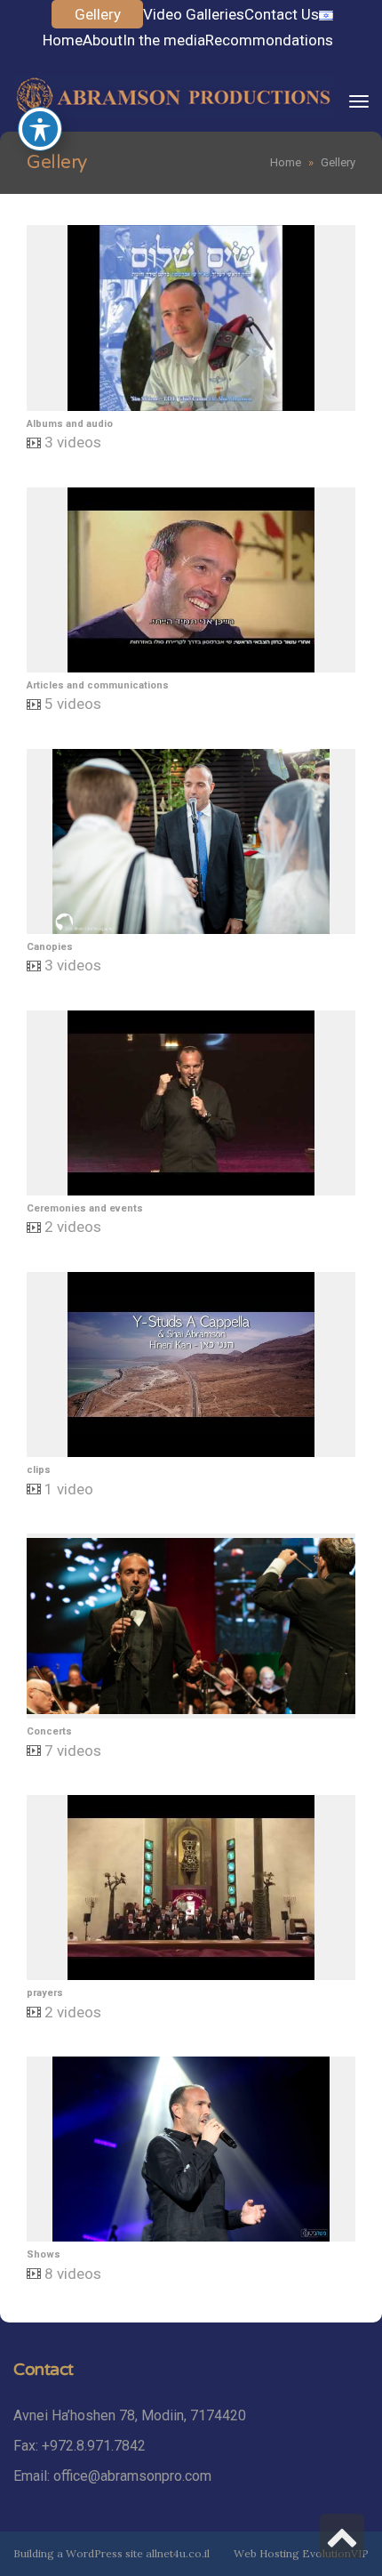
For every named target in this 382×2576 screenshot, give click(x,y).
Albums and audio (70, 424)
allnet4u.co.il (178, 2553)
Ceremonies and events (85, 1208)
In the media (164, 40)
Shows (44, 2254)
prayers (45, 1993)
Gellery (98, 14)
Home (63, 40)
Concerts (49, 1731)
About (103, 40)
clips (39, 1470)
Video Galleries (194, 14)
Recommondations (269, 40)
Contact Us (282, 14)
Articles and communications (98, 685)
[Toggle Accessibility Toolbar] (40, 129)
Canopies (50, 947)
